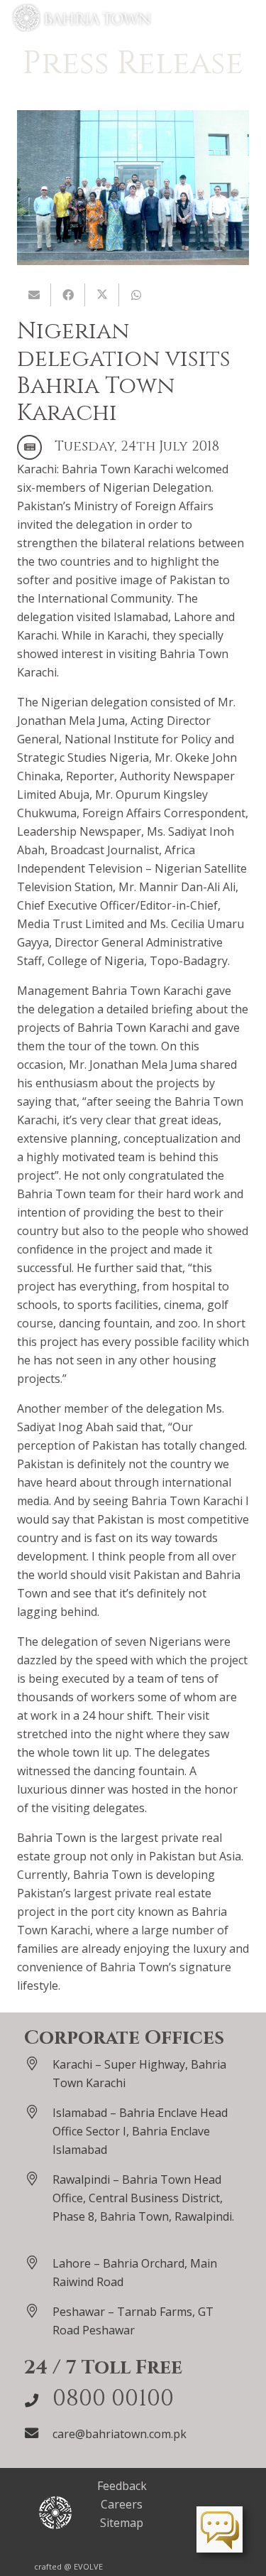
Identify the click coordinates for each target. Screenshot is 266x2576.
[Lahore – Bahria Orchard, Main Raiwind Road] (38, 2262)
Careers (122, 2504)
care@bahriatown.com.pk (120, 2434)
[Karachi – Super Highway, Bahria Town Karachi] (38, 2063)
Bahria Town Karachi (117, 469)
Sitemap (122, 2523)
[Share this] (68, 295)
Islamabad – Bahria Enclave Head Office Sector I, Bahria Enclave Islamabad (140, 2131)
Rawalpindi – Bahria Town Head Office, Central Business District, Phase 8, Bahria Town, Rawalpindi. (143, 2198)
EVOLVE (88, 2566)
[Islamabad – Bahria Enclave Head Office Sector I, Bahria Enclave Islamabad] (38, 2112)
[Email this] (34, 295)
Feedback (122, 2486)
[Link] (82, 18)
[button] (248, 18)
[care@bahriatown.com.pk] (38, 2433)
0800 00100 (113, 2399)
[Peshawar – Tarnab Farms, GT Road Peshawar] (38, 2311)
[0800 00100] (38, 2400)
